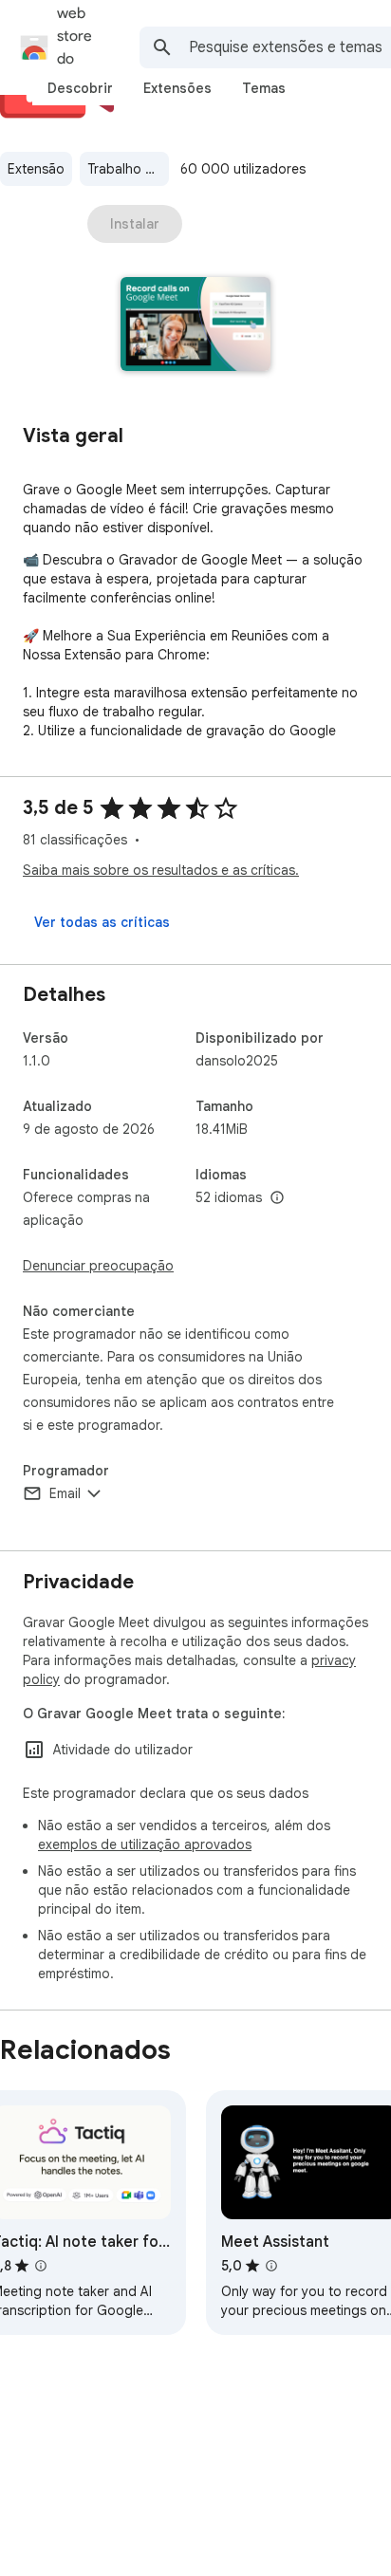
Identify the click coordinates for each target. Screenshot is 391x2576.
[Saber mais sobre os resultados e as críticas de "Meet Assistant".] (271, 2266)
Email (65, 1493)
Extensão (36, 169)
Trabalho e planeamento (128, 169)
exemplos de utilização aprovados (145, 1844)
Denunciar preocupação (98, 1266)
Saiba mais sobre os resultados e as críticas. (161, 870)
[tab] (80, 88)
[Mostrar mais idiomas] (277, 1198)
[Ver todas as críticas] (102, 922)
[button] (196, 326)
